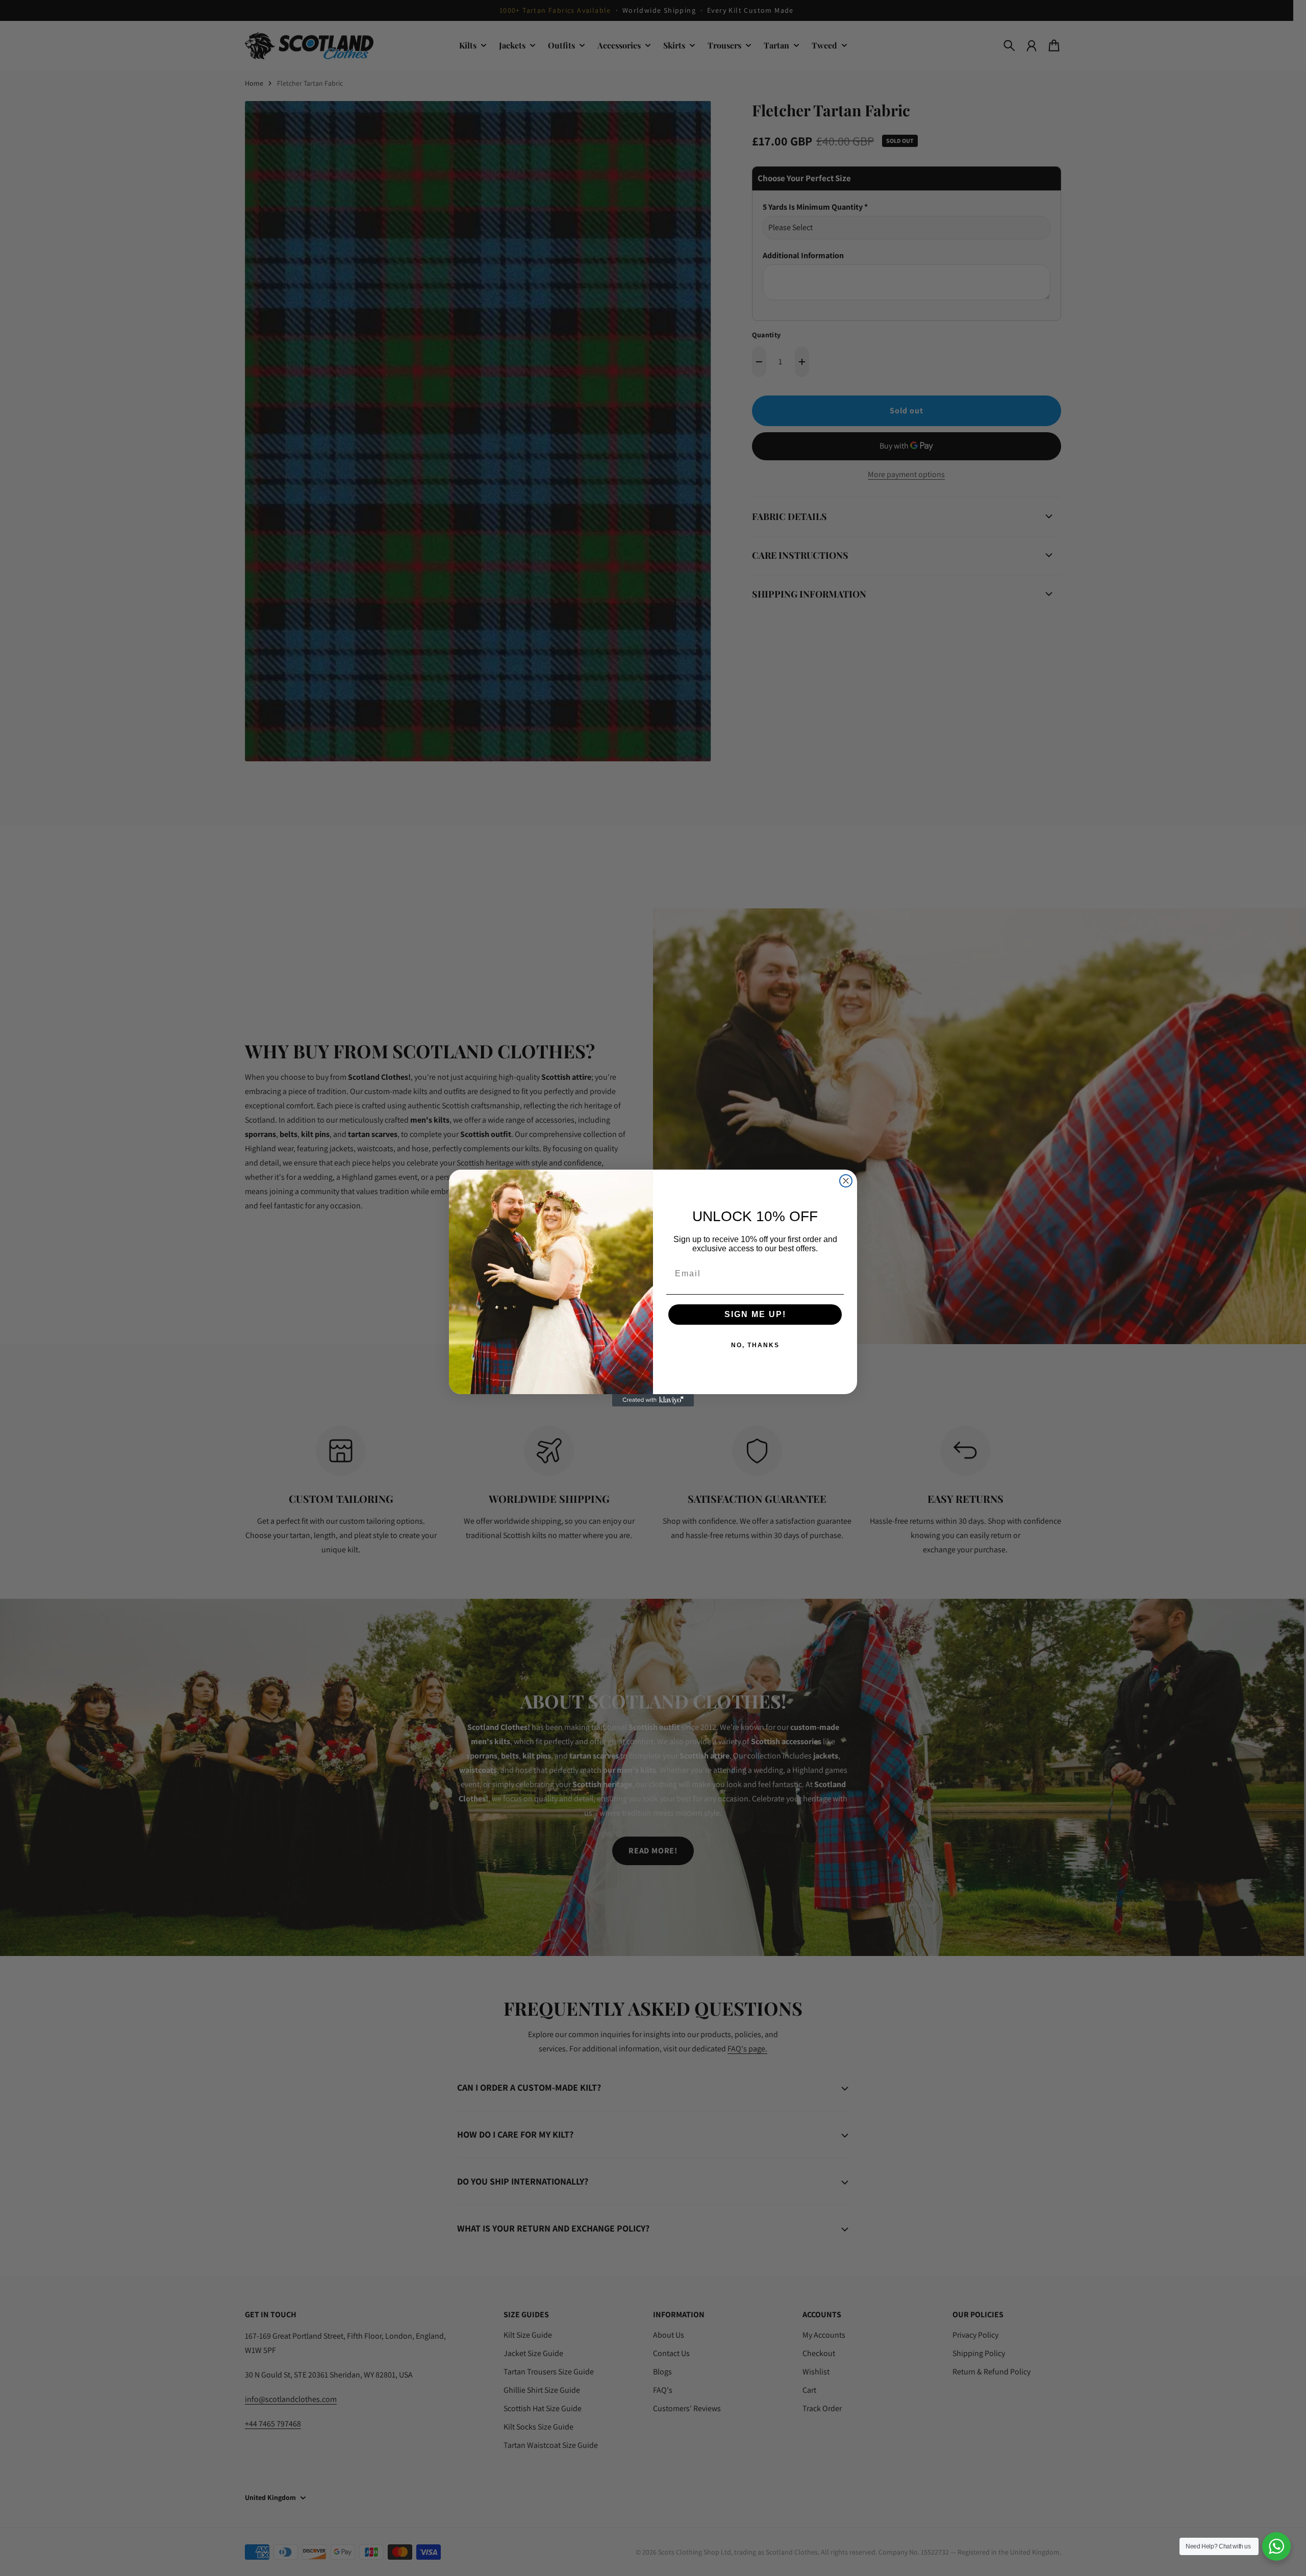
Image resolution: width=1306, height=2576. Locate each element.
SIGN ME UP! (755, 1314)
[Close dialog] (846, 1181)
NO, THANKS (755, 1345)
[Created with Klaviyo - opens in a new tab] (653, 1400)
